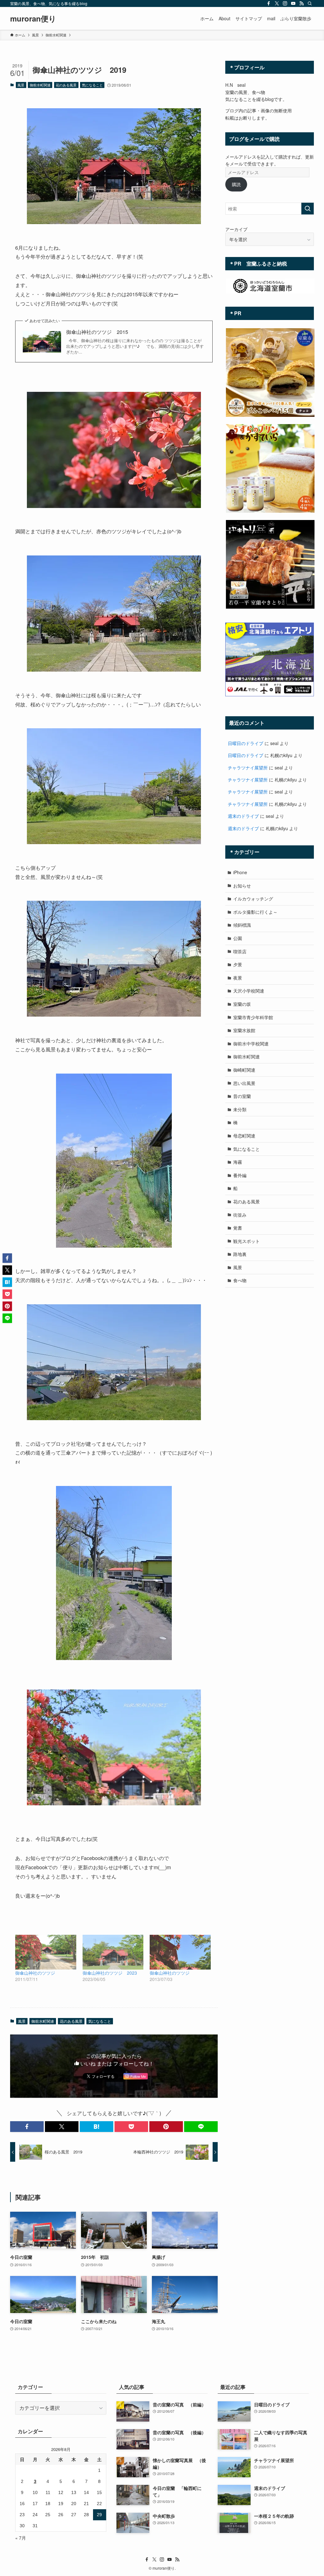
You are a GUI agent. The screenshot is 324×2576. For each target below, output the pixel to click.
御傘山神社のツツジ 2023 (110, 1973)
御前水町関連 (40, 85)
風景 (21, 85)
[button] (27, 2127)
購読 (236, 184)
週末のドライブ (243, 816)
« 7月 (21, 2538)
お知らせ (242, 886)
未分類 (240, 1109)
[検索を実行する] (308, 209)
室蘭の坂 (242, 1004)
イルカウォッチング (253, 899)
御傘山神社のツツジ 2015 (97, 332)
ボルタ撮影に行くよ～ (255, 912)
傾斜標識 (242, 925)
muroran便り (33, 18)
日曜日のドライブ (246, 743)
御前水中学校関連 (251, 1044)
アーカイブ (236, 229)
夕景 (238, 964)
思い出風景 (244, 1083)
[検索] (310, 3)
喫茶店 (240, 951)
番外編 (240, 1175)
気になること (92, 85)
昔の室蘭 (242, 1096)
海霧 (238, 1162)
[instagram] (285, 3)
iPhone (240, 872)
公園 (238, 938)
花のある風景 (66, 85)
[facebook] (269, 3)
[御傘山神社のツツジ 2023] (113, 1952)
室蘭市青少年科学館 (253, 1017)
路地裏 (240, 1254)
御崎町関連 (244, 1070)
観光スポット (246, 1241)
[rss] (302, 3)
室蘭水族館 (244, 1030)
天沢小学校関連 (249, 991)
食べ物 (240, 1280)
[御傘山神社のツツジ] (46, 1952)
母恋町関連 (244, 1136)
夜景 (238, 978)
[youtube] (293, 3)
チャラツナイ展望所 (248, 768)
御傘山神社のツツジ (35, 1973)
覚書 (238, 1228)
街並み (240, 1215)
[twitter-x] (277, 3)
